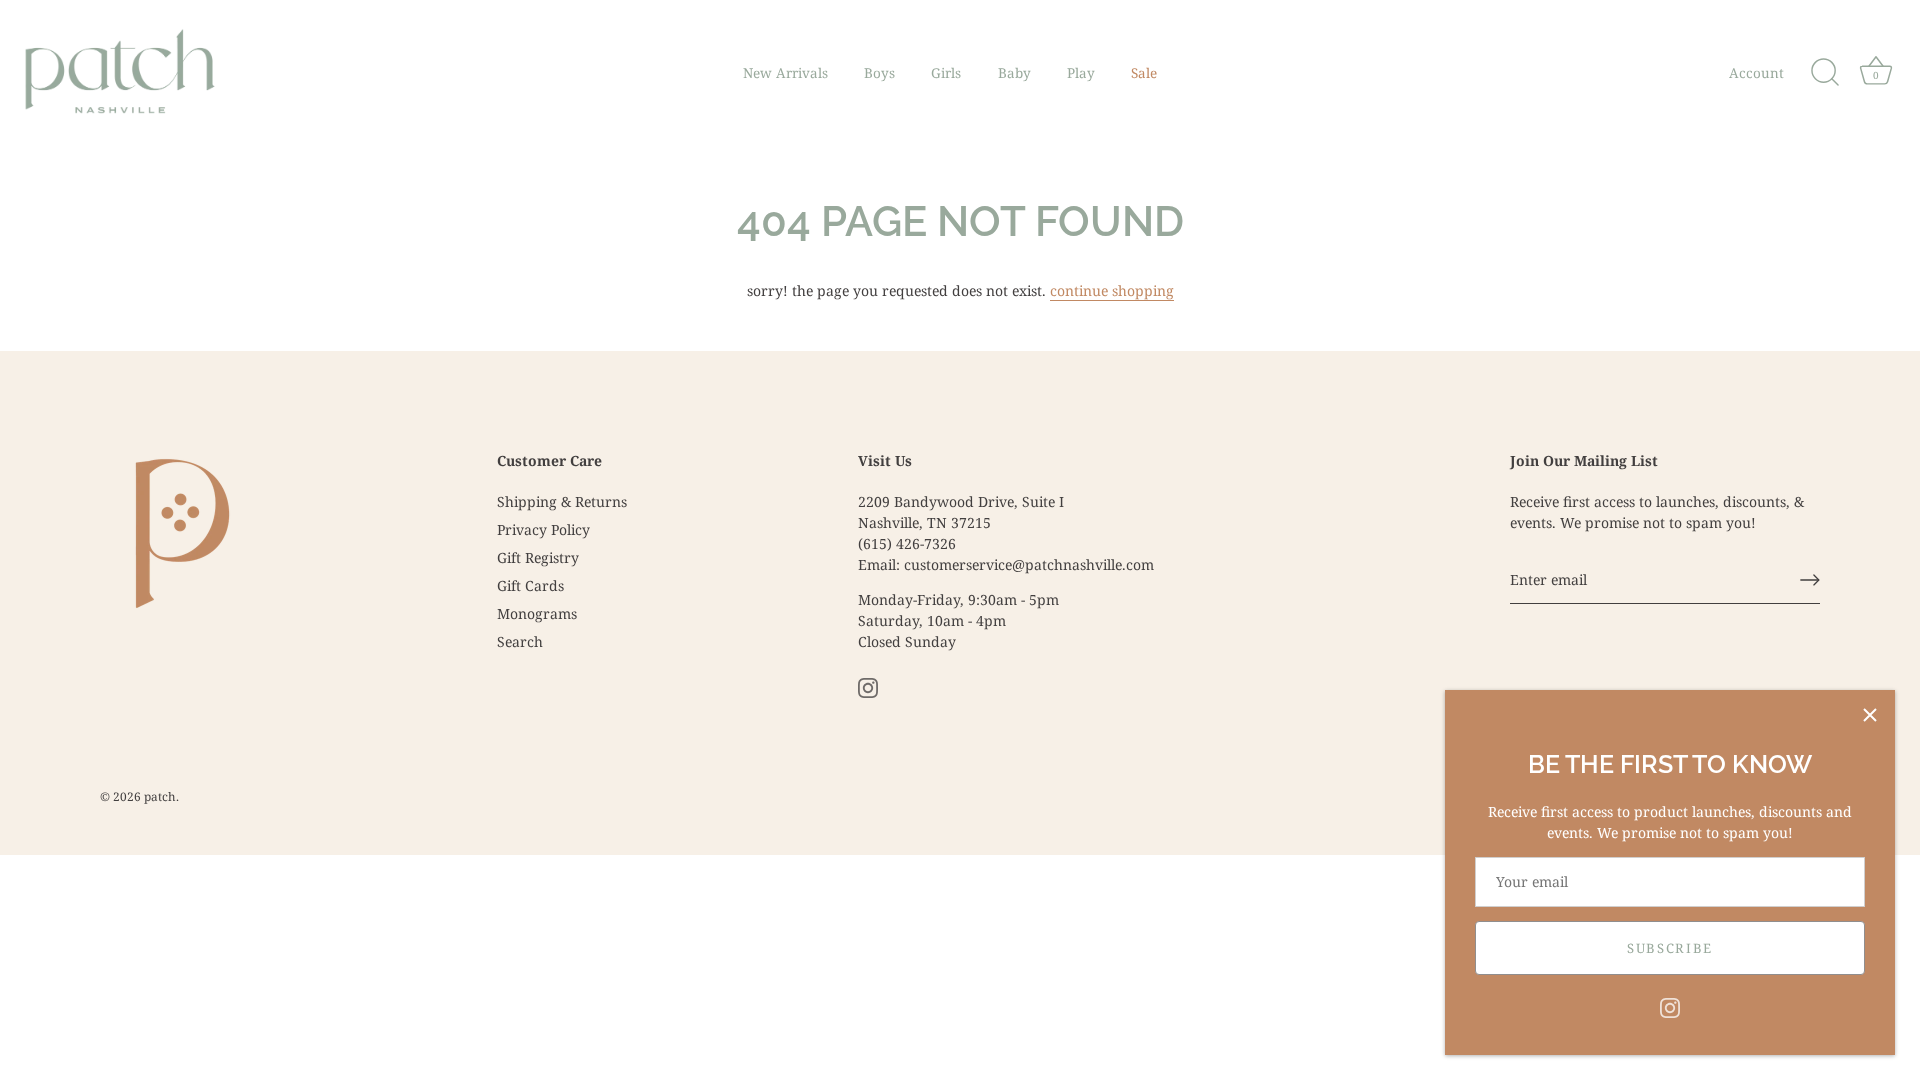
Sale (1144, 73)
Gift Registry (538, 557)
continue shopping (1112, 290)
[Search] (1825, 73)
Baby (1014, 73)
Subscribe (1670, 948)
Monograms (537, 613)
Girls (946, 73)
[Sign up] (1810, 580)
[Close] (1870, 715)
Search (520, 641)
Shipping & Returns (562, 501)
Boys (879, 73)
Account (1756, 73)
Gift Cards (530, 585)
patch (160, 796)
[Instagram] (1670, 1006)
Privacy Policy (543, 529)
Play (1081, 73)
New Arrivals (785, 73)
